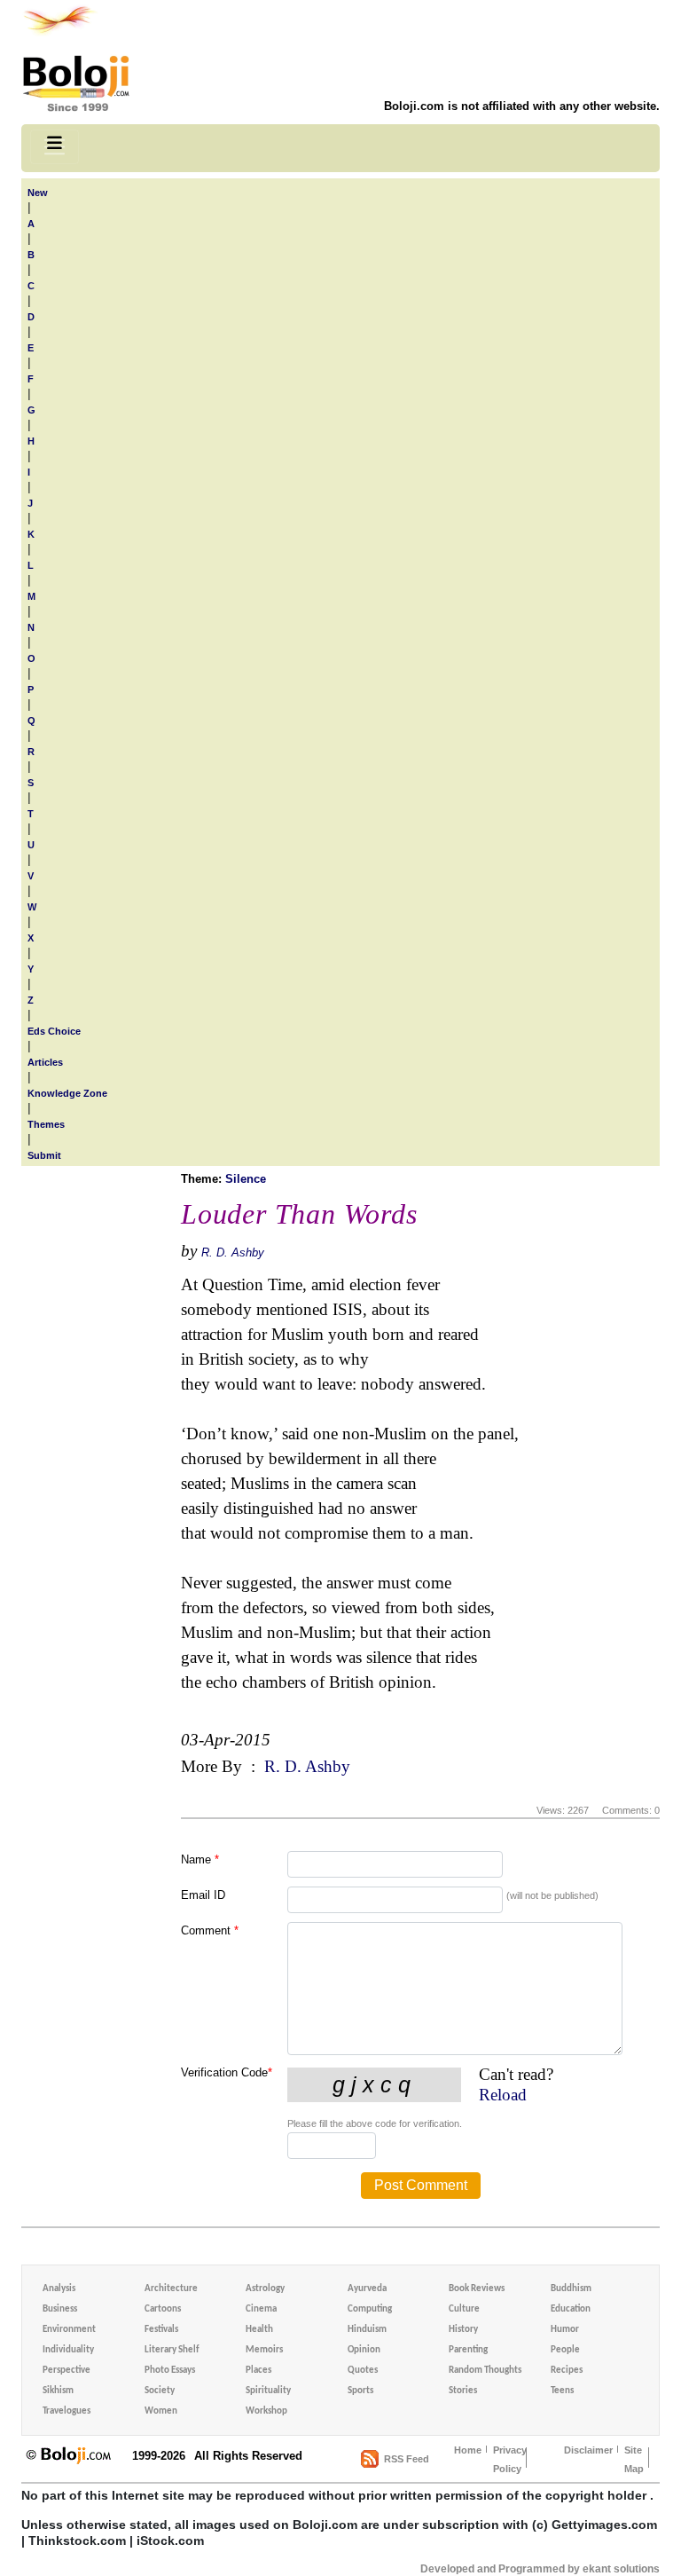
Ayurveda (367, 2289)
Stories (463, 2391)
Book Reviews (477, 2289)
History (463, 2330)
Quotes (363, 2371)
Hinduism (367, 2330)
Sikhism (58, 2391)
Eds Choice (54, 1031)
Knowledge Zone (67, 1093)
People (565, 2350)
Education (571, 2309)
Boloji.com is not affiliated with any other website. (522, 106)
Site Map (634, 2459)
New (38, 193)
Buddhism (571, 2289)
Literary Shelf (172, 2350)
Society (160, 2391)
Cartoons (163, 2309)
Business (60, 2309)
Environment (69, 2330)
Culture (464, 2309)
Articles (45, 1062)
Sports (360, 2391)
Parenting (468, 2350)
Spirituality (268, 2391)
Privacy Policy (510, 2459)
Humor (565, 2330)
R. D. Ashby (233, 1253)
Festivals (161, 2330)
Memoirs (264, 2350)
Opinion (364, 2350)
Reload (503, 2095)
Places (258, 2371)
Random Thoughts (485, 2371)
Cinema (261, 2309)
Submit (44, 1155)
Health (259, 2330)
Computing (370, 2309)
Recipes (567, 2371)
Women (161, 2411)
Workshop (266, 2411)
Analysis (59, 2289)
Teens (562, 2391)
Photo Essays (170, 2371)
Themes (46, 1124)
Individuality (68, 2350)
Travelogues (67, 2411)
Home (468, 2450)
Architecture (171, 2289)
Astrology (265, 2289)
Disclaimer (588, 2450)
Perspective (67, 2371)
